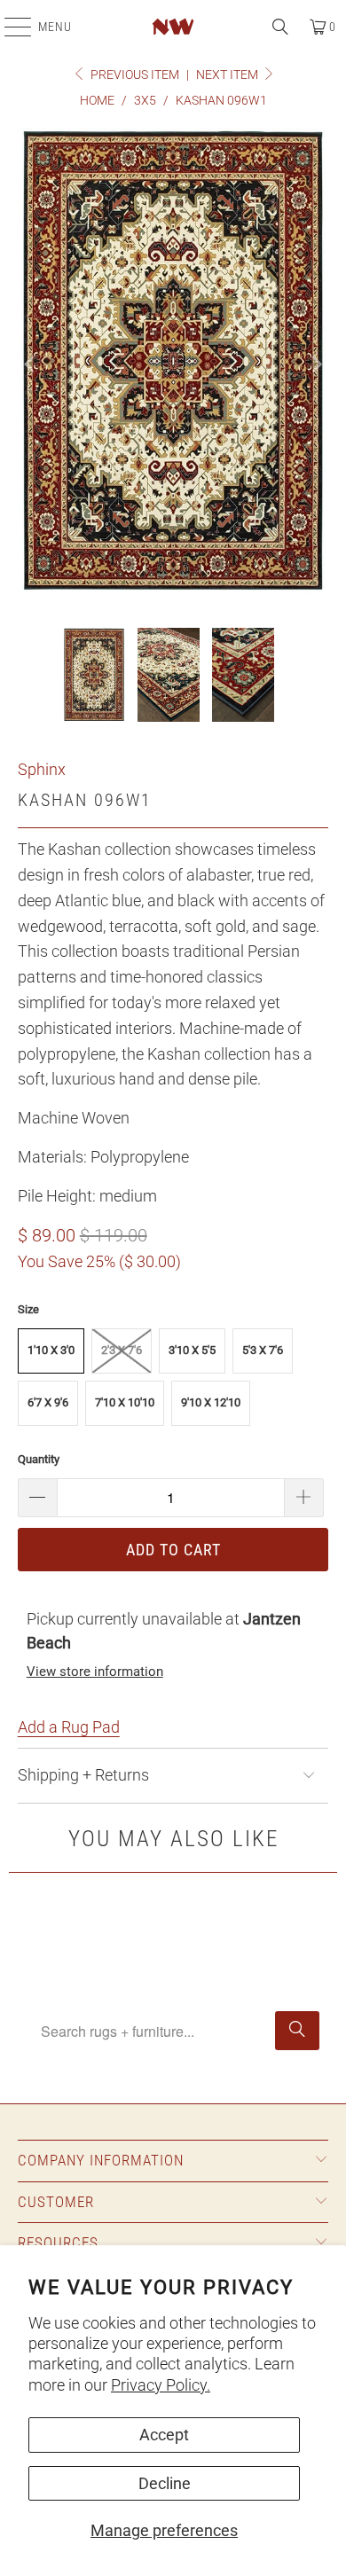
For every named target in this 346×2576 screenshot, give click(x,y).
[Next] (315, 365)
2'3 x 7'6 (122, 1350)
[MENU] (9, 27)
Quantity (39, 1459)
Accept (164, 2435)
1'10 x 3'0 (51, 1350)
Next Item (228, 74)
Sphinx (42, 769)
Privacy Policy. (161, 2385)
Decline (165, 2483)
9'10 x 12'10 (211, 1402)
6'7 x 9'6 (48, 1402)
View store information (95, 1672)
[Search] (280, 27)
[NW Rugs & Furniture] (173, 27)
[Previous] (31, 365)
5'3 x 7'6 (263, 1350)
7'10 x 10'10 (125, 1402)
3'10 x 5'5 (192, 1350)
